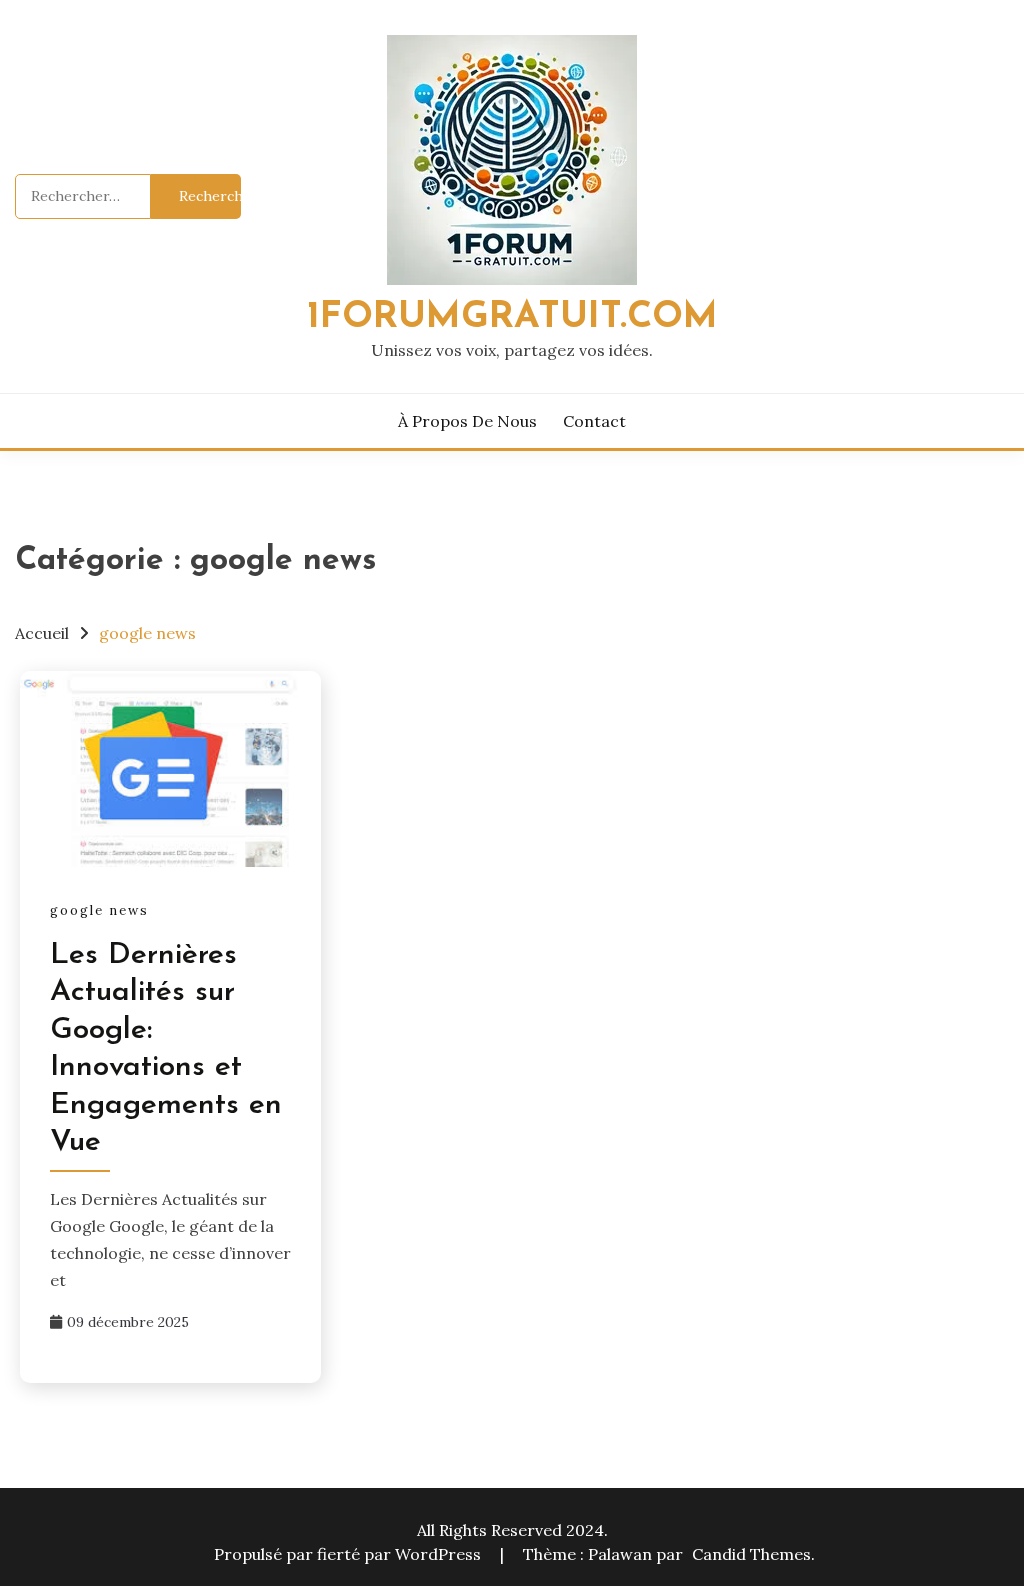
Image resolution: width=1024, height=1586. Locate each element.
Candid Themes (751, 1554)
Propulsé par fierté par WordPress (349, 1554)
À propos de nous (467, 421)
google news (99, 910)
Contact (594, 421)
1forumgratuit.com (512, 317)
